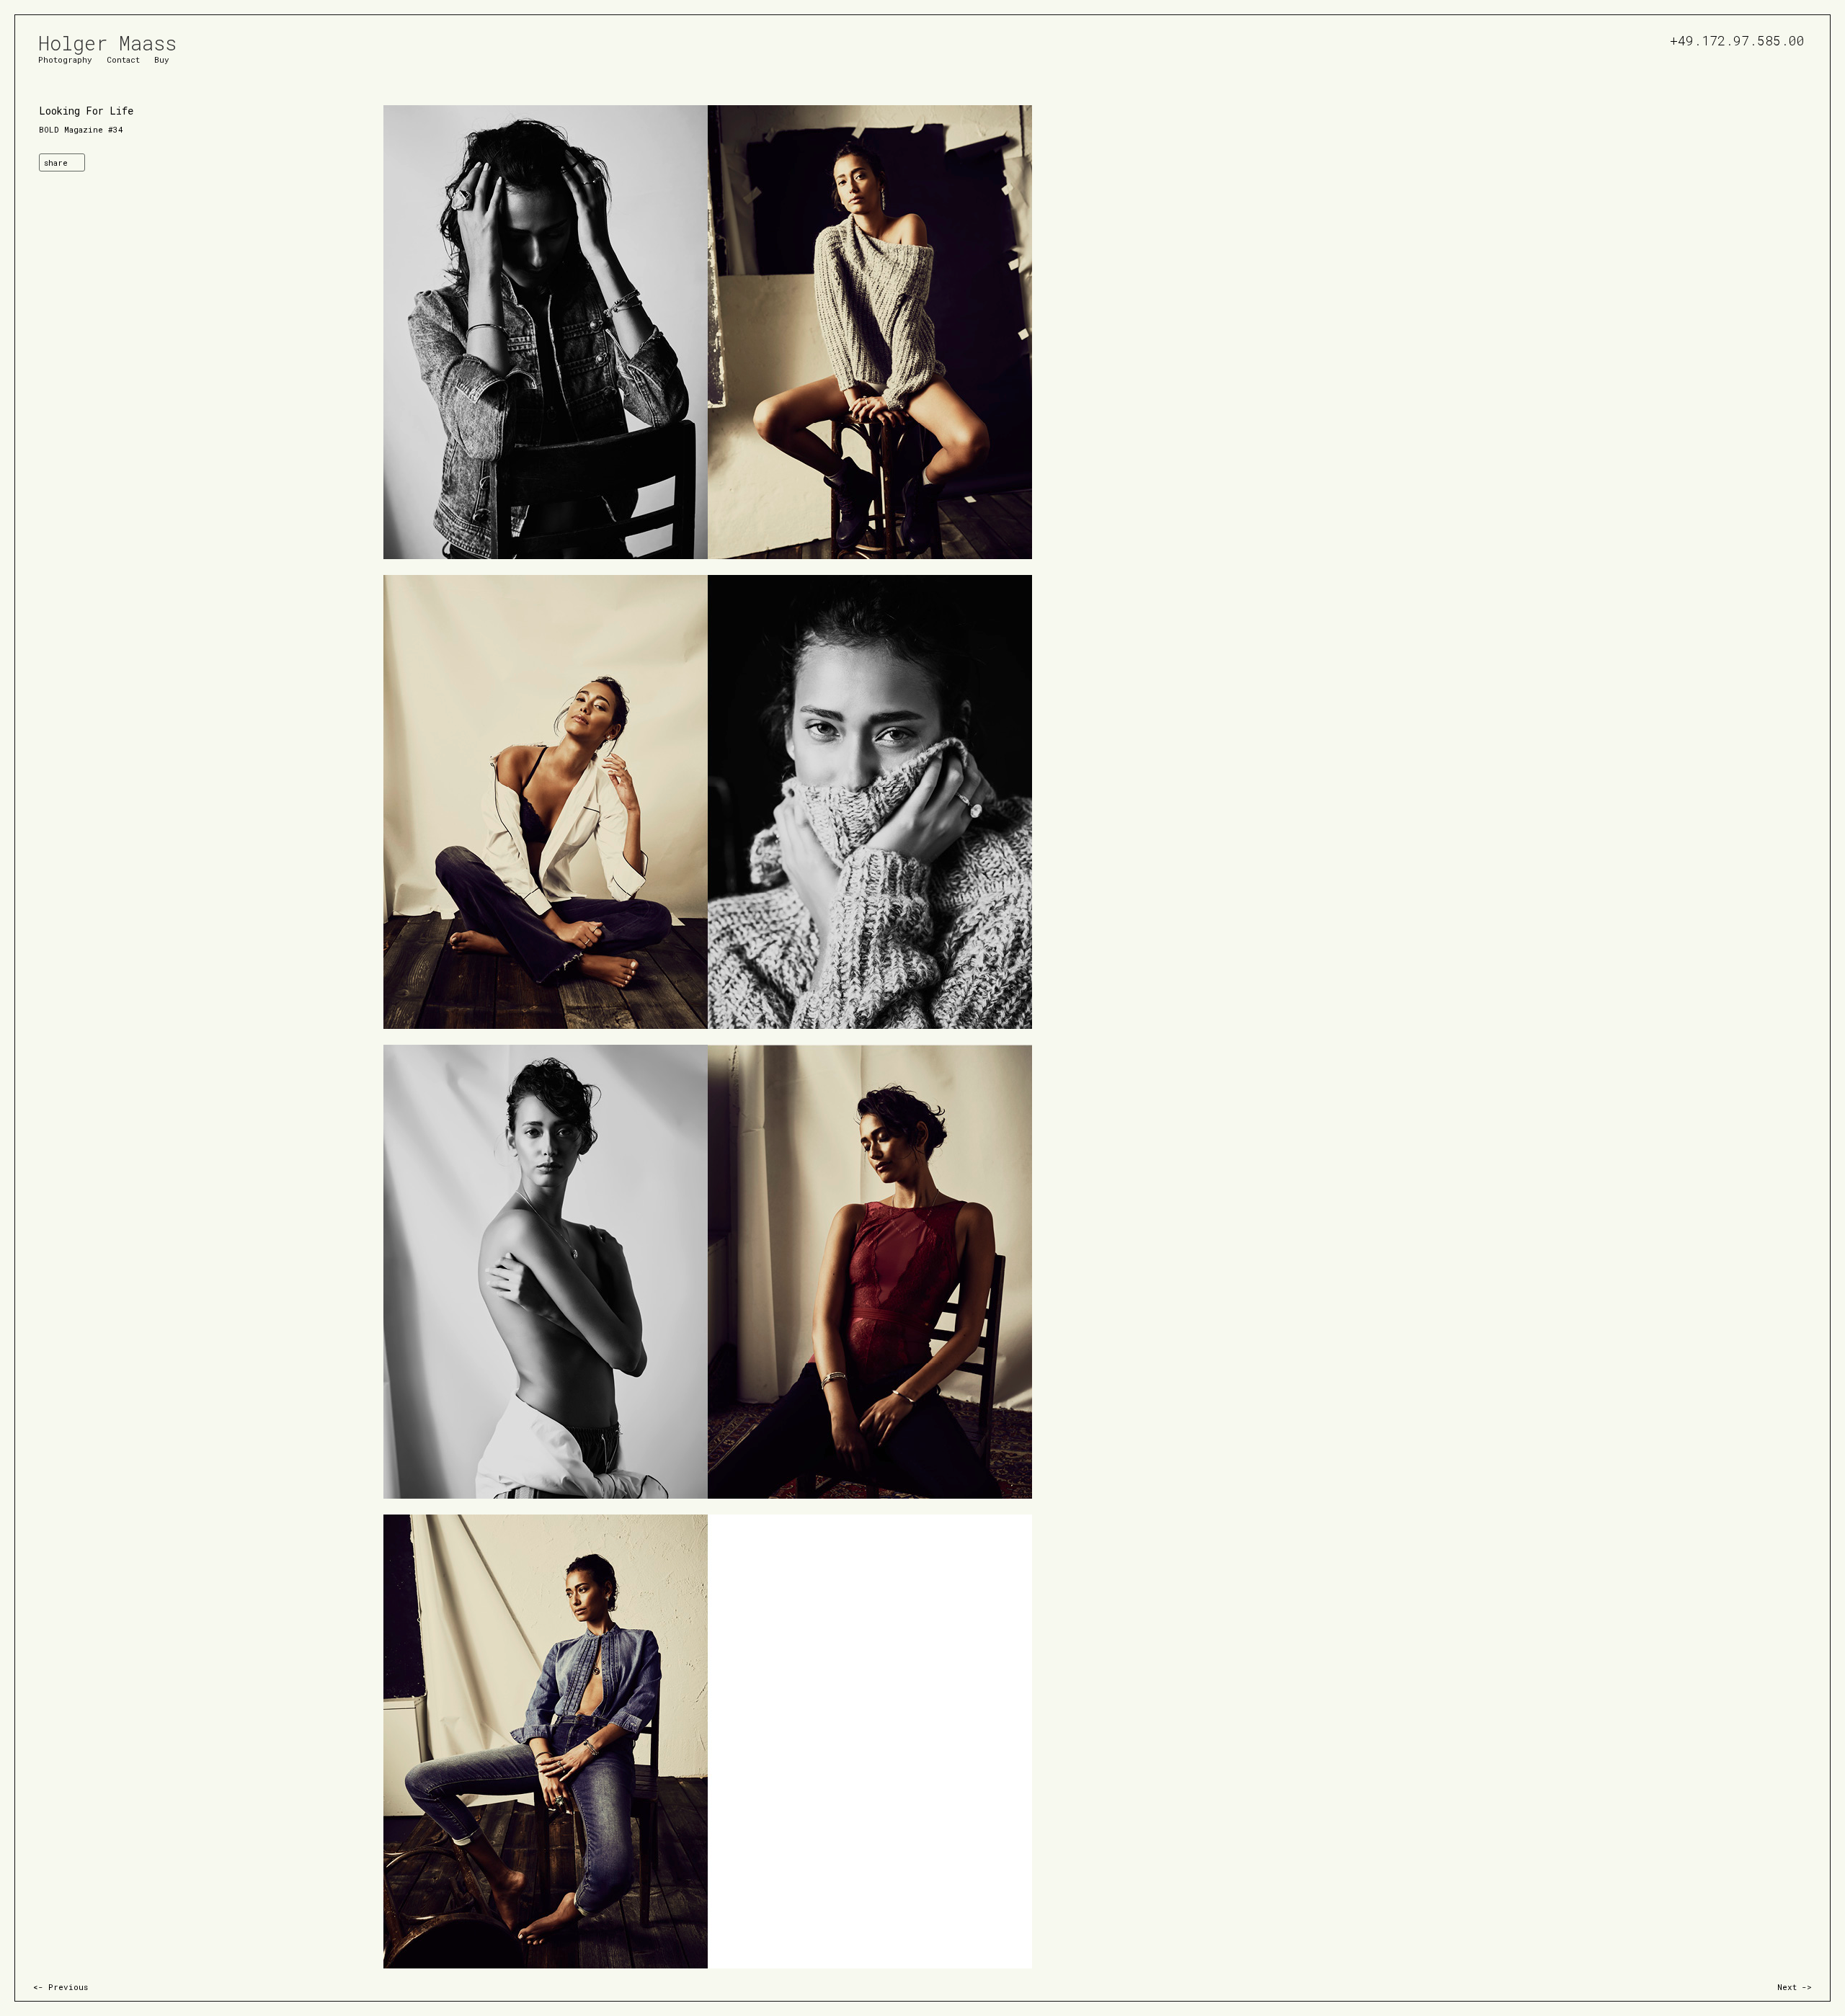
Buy (162, 59)
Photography (65, 59)
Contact (123, 59)
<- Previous (61, 1987)
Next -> (1795, 1987)
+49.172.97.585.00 (1737, 39)
